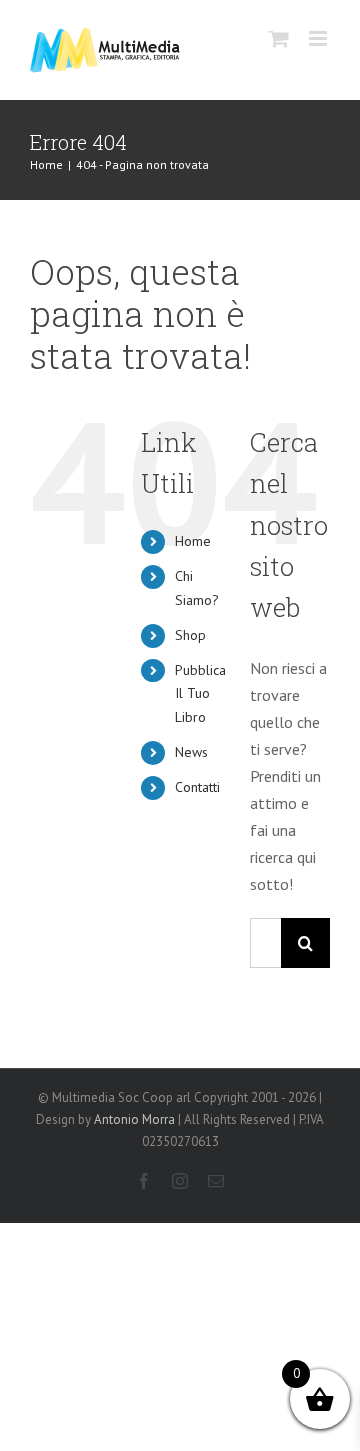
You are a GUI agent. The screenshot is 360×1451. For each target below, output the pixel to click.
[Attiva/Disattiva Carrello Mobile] (279, 38)
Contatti (197, 787)
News (191, 752)
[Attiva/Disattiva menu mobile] (319, 38)
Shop (190, 635)
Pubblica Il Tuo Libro (200, 694)
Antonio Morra (134, 1119)
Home (193, 541)
